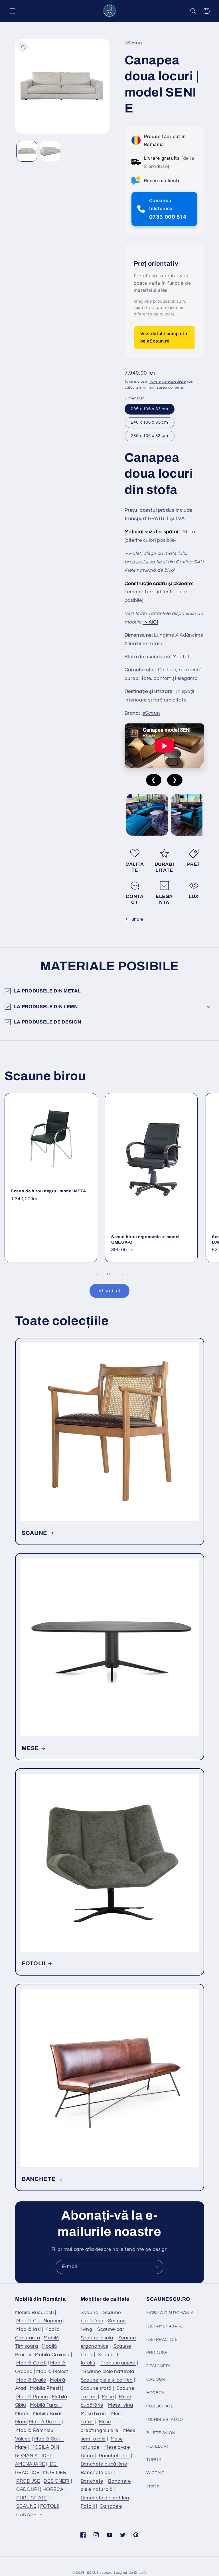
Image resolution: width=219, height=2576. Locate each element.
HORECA (53, 2489)
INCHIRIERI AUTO (165, 2420)
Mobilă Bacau (32, 2397)
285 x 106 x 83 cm (150, 436)
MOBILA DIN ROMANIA (170, 2313)
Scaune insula (97, 2338)
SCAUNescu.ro (100, 2573)
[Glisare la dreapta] (122, 1275)
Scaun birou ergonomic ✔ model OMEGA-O (145, 1239)
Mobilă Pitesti (45, 2388)
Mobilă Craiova (52, 2355)
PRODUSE (28, 2481)
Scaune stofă (96, 2388)
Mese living (121, 2405)
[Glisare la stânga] (97, 1275)
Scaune (90, 2313)
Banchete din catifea (105, 2498)
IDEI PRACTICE (162, 2340)
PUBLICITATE (32, 2498)
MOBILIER (55, 2473)
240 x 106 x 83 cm (150, 422)
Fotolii (88, 2506)
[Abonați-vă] (157, 2267)
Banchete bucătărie (104, 2464)
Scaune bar (111, 2329)
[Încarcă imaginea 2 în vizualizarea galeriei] (50, 151)
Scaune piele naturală (109, 2372)
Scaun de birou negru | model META (48, 1191)
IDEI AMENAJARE (165, 2326)
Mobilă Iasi (29, 2329)
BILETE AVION (161, 2433)
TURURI (155, 2460)
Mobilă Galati (31, 2363)
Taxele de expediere (168, 382)
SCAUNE (35, 1533)
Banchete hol (114, 2456)
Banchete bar (97, 2473)
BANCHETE (39, 2179)
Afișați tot (109, 1291)
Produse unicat (118, 2363)
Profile (153, 2486)
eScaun (151, 713)
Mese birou (93, 2414)
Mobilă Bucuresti (35, 2313)
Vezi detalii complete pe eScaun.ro (164, 337)
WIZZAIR (155, 2473)
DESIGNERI (57, 2481)
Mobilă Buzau (45, 2422)
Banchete (92, 2481)
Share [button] (137, 919)
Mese (108, 2397)
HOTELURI (157, 2446)
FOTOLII (34, 1963)
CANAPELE (29, 2515)
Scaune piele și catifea (107, 2380)
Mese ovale (117, 2447)
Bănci (87, 2456)
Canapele (111, 2506)
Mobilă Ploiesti (53, 2372)
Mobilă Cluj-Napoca (39, 2321)
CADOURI (28, 2489)
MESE (30, 1748)
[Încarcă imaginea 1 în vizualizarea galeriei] (27, 151)
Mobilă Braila (31, 2380)
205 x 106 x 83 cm (150, 409)
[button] (13, 11)
